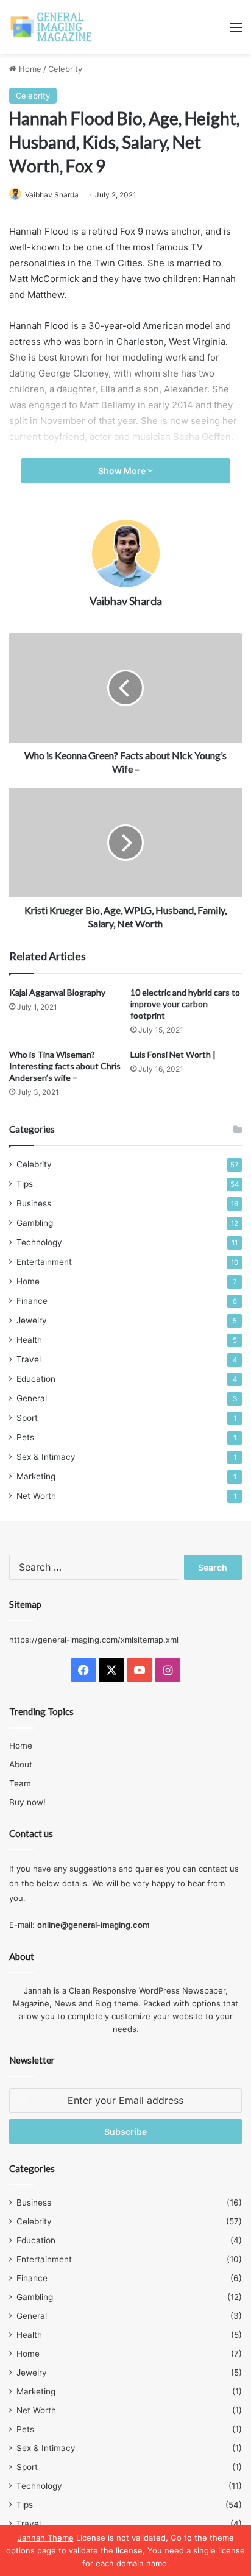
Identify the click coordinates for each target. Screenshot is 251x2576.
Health (29, 1340)
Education (36, 1379)
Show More (123, 471)
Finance (32, 1301)
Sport (27, 1418)
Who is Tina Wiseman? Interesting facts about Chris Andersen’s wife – (65, 1066)
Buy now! (27, 1802)
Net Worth (36, 1496)
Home (29, 69)
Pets (25, 1437)
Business (34, 1203)
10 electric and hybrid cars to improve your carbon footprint (185, 1004)
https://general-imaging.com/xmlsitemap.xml (94, 1640)
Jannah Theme (46, 2538)
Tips (25, 1184)
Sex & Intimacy (46, 1457)
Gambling (35, 1223)
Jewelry (32, 1320)
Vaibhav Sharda (52, 195)
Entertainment (44, 1262)
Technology (39, 1242)
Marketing (36, 1476)
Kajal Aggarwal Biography (57, 992)
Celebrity (65, 69)
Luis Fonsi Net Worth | (173, 1054)
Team (20, 1783)
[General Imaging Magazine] (51, 27)
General (32, 1398)
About (21, 1764)
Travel (29, 1359)
